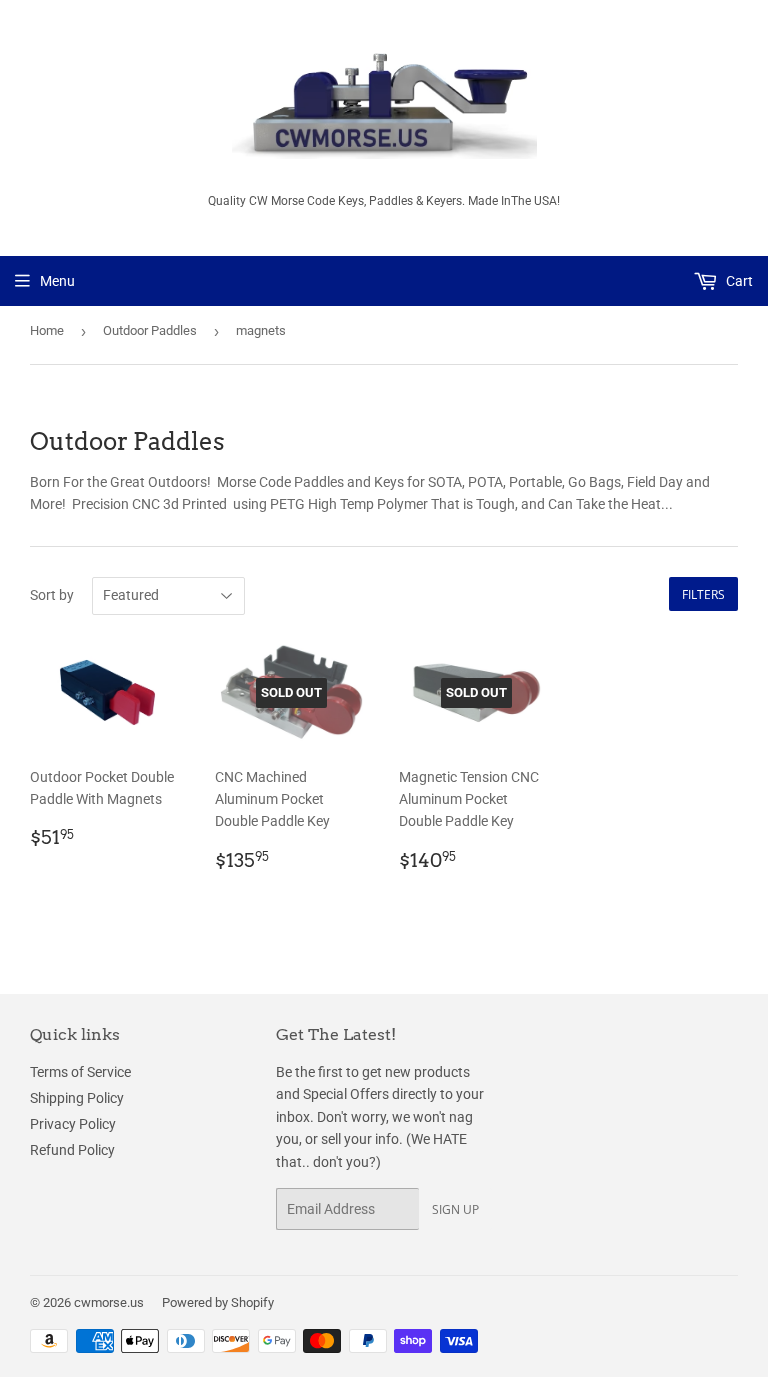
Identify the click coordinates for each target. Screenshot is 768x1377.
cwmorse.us (109, 1302)
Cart (738, 281)
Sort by (52, 595)
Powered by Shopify (218, 1302)
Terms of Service (80, 1072)
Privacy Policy (73, 1124)
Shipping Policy (77, 1098)
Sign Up (455, 1209)
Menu (57, 281)
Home (47, 330)
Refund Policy (72, 1150)
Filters (703, 594)
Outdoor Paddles (150, 330)
